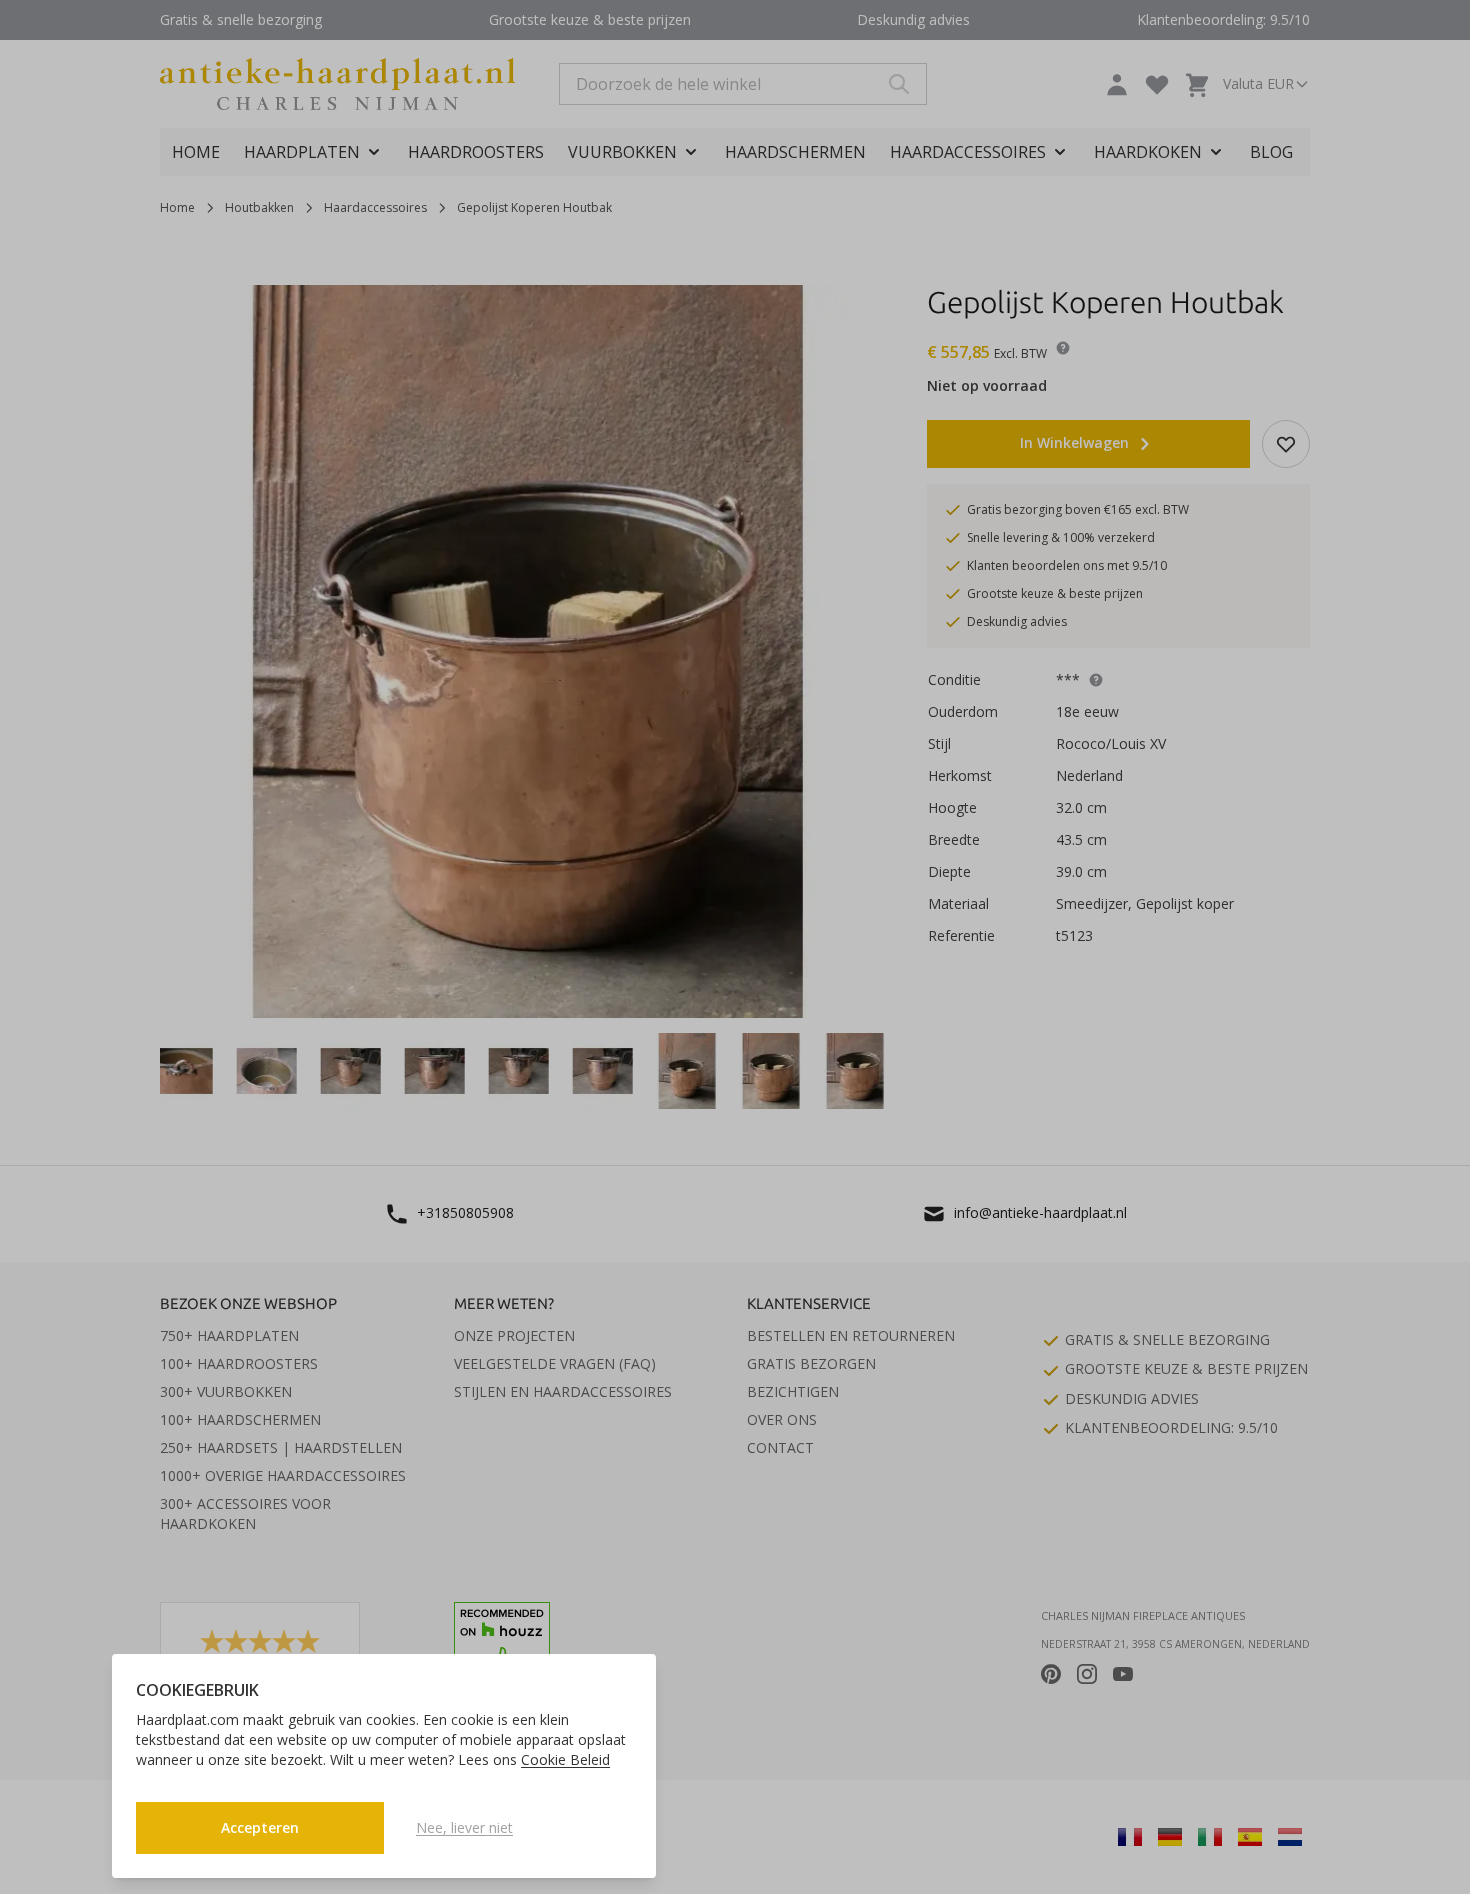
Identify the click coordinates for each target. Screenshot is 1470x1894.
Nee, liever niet (464, 1827)
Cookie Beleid (565, 1759)
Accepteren (260, 1827)
